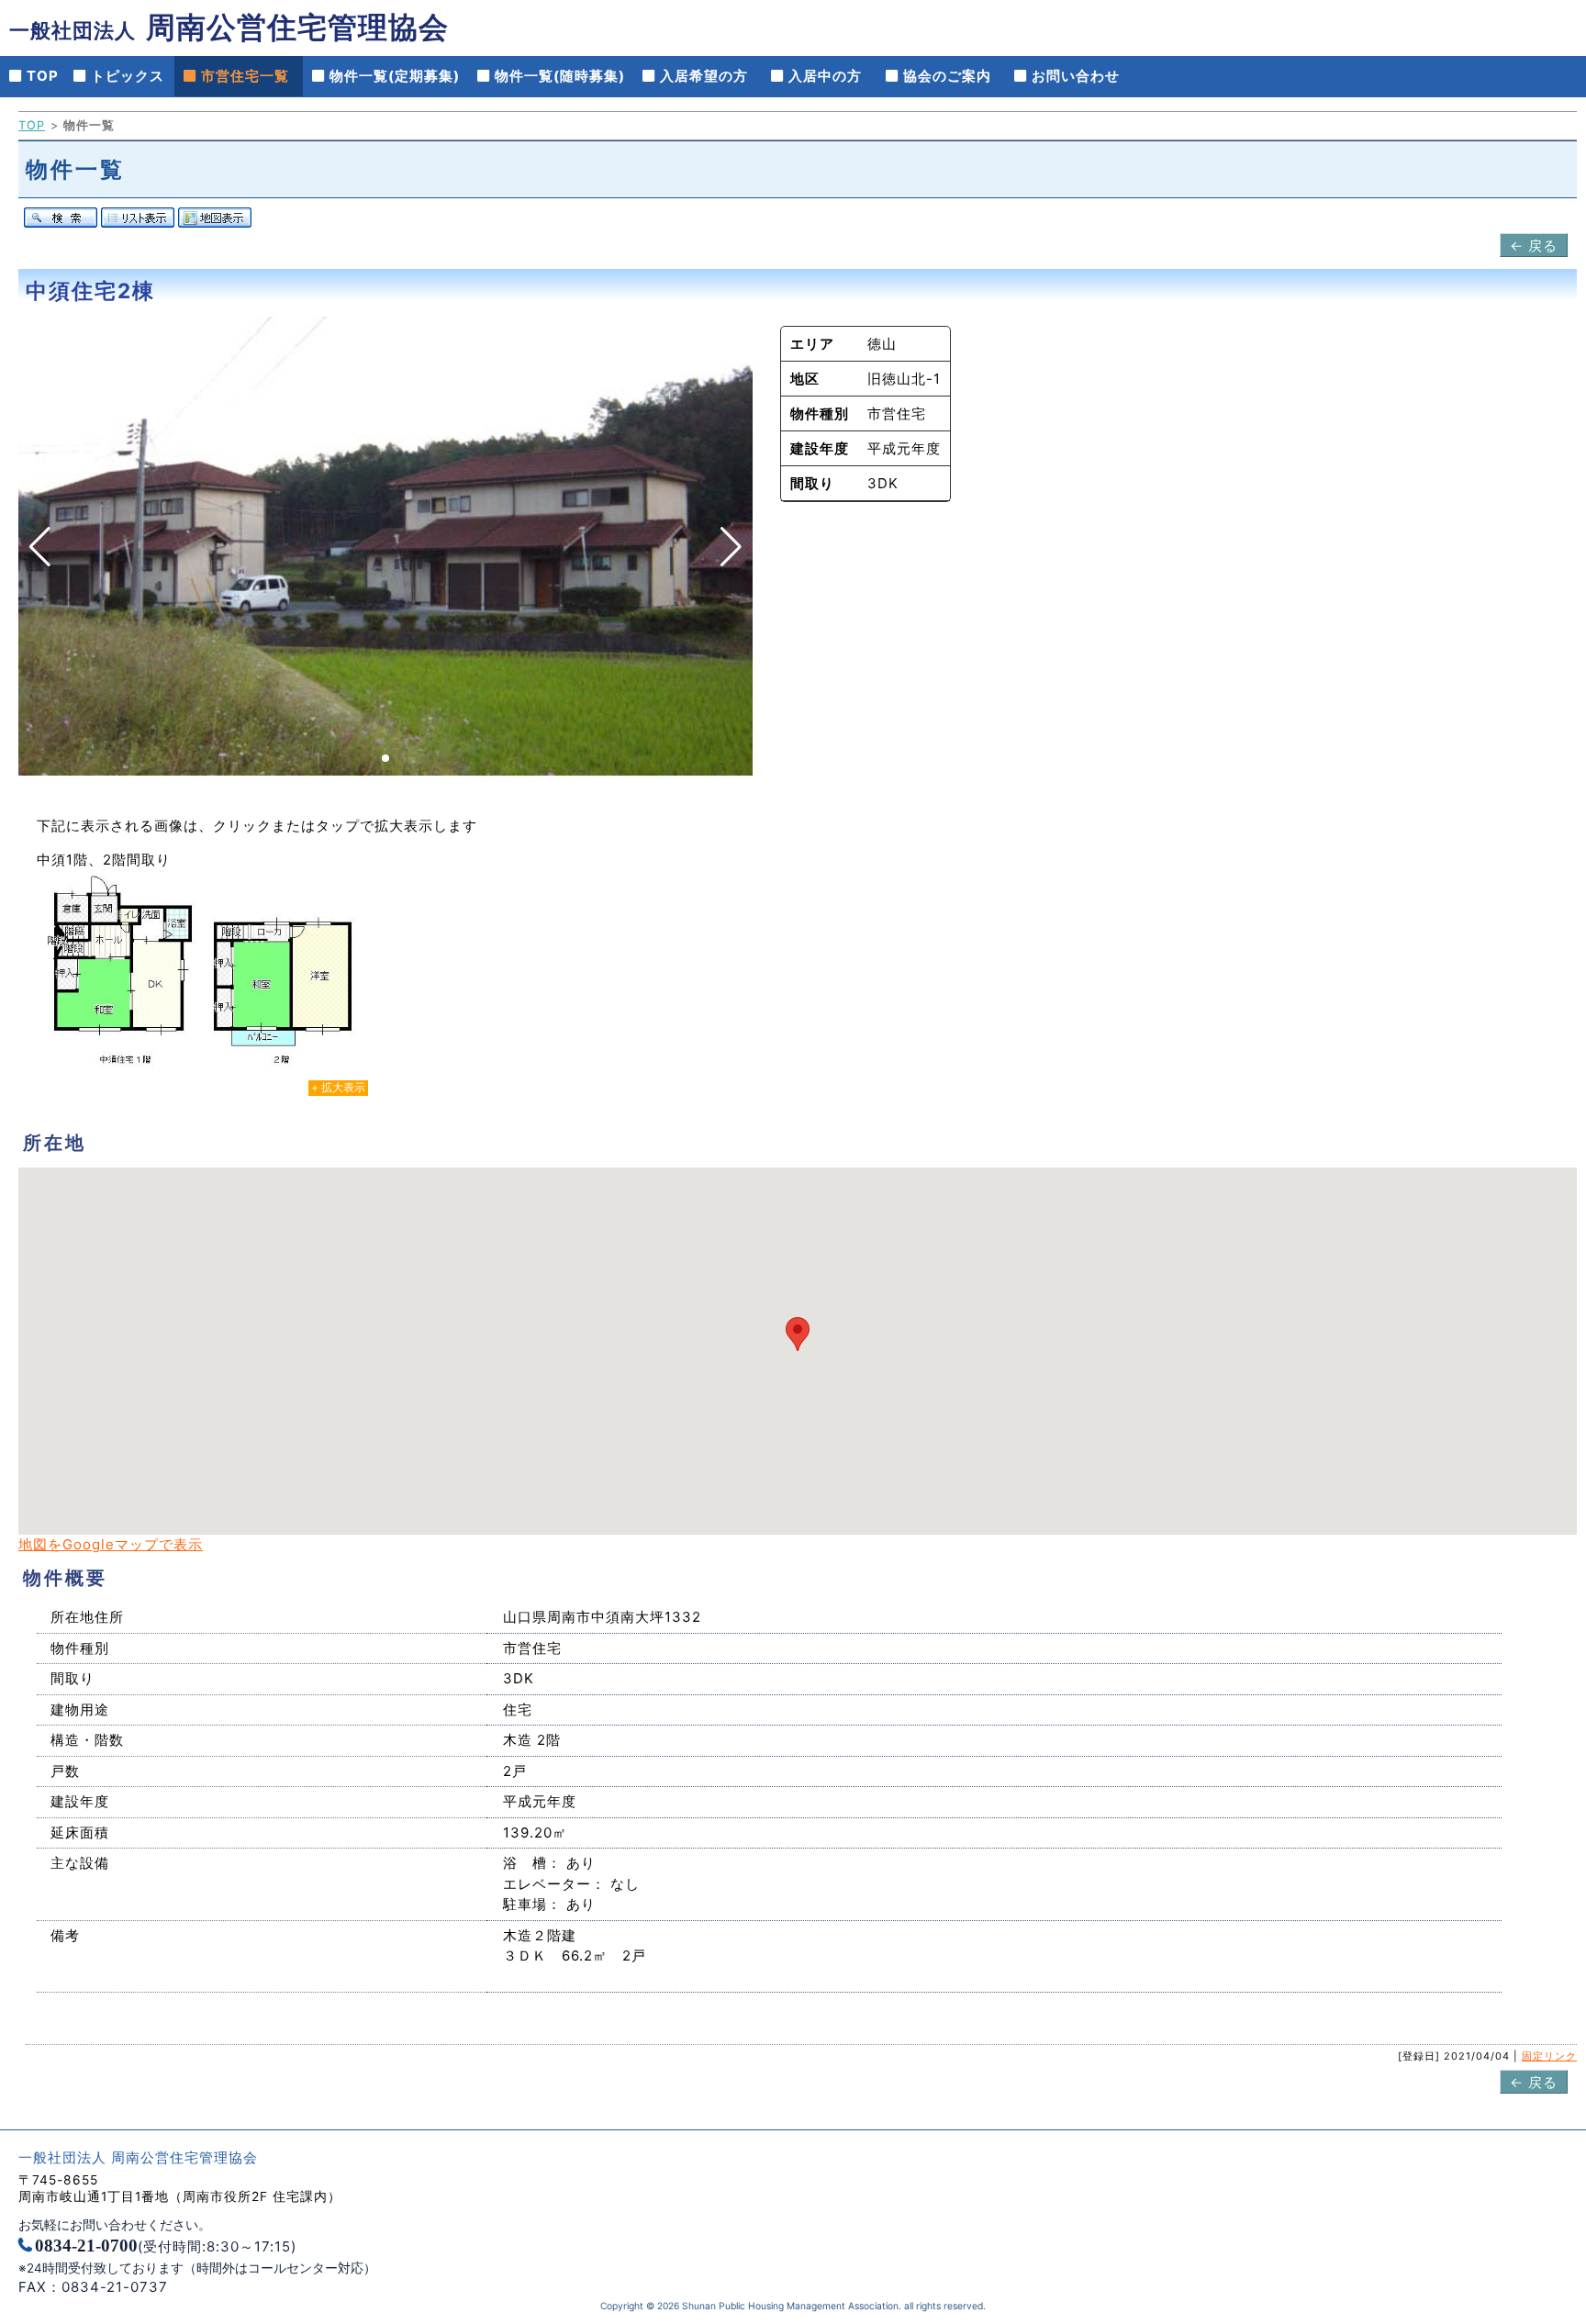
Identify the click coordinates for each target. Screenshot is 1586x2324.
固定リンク (1549, 2056)
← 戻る (1534, 246)
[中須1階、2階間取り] (202, 980)
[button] (385, 758)
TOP (32, 125)
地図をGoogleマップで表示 (111, 1544)
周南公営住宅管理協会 (229, 27)
